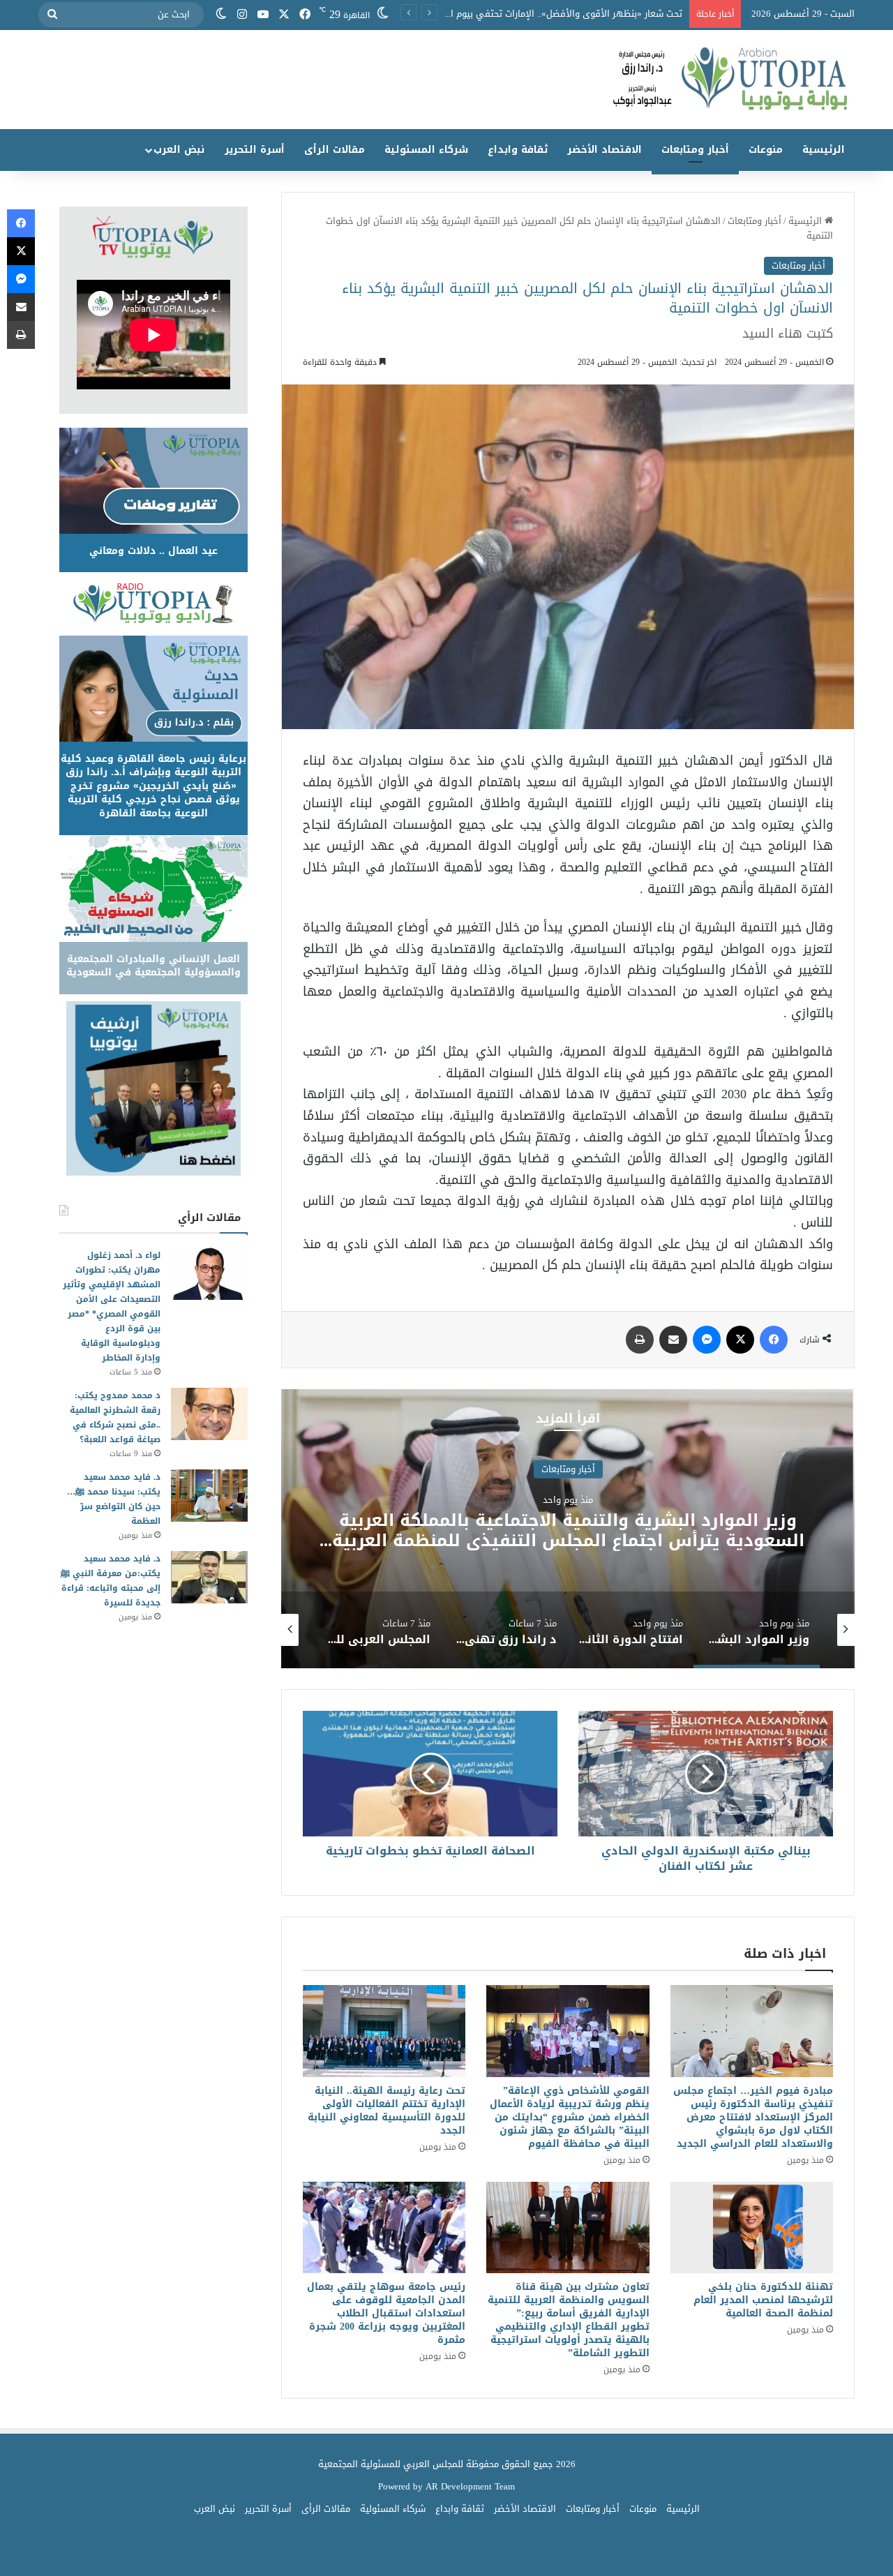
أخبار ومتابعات (695, 150)
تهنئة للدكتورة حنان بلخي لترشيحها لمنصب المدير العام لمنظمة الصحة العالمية (763, 2300)
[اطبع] (640, 1340)
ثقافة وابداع (518, 150)
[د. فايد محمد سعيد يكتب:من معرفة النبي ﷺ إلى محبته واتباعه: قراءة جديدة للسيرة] (209, 1577)
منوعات (766, 150)
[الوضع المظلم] (221, 15)
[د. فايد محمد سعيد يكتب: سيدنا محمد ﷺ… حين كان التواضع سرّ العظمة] (209, 1496)
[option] (324, 1529)
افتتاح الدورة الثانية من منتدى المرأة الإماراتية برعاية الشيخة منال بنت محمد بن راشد (324, 1530)
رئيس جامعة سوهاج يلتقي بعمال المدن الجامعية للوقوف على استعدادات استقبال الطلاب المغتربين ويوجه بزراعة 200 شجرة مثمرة (386, 2313)
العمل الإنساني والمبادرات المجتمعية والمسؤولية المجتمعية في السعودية (153, 966)
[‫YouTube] (263, 15)
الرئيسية (824, 150)
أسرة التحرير (255, 150)
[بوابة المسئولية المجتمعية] (446, 80)
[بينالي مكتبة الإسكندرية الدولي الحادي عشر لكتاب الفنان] (706, 1774)
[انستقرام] (242, 15)
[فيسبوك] (305, 15)
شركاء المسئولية (426, 150)
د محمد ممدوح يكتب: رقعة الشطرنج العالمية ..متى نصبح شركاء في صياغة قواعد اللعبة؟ (115, 1417)
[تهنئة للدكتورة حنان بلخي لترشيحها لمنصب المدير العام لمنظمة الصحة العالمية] (752, 2228)
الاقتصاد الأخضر (605, 150)
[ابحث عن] (52, 15)
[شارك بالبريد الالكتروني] (673, 1340)
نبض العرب (179, 150)
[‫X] (284, 15)
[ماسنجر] (707, 1340)
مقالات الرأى (335, 150)
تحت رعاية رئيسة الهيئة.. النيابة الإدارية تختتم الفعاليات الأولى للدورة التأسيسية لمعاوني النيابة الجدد (387, 2111)
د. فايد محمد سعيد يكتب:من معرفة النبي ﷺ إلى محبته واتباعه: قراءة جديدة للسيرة (111, 1581)
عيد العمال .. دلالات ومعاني (153, 551)
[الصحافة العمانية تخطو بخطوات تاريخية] (430, 1774)
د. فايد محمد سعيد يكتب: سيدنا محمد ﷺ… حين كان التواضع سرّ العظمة (114, 1499)
